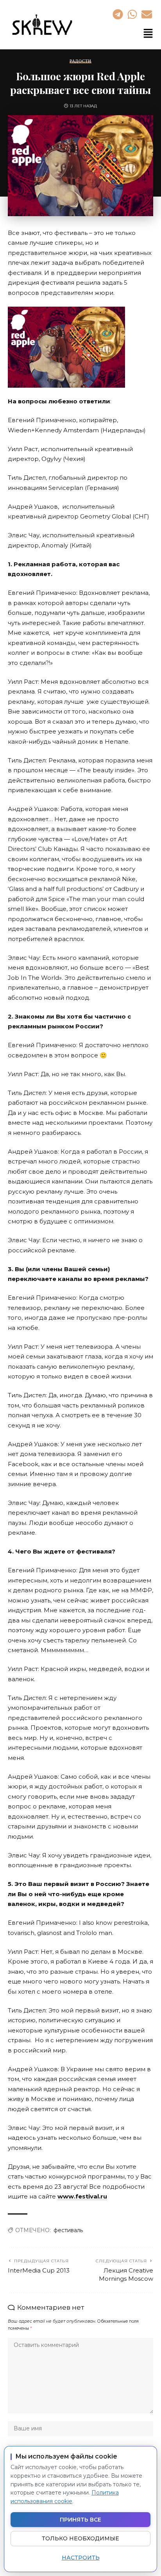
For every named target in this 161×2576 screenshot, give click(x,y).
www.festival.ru (82, 2196)
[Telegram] (118, 14)
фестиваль (68, 2230)
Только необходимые (80, 2538)
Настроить (81, 2558)
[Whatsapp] (132, 14)
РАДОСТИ (80, 61)
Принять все (80, 2520)
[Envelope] (147, 14)
